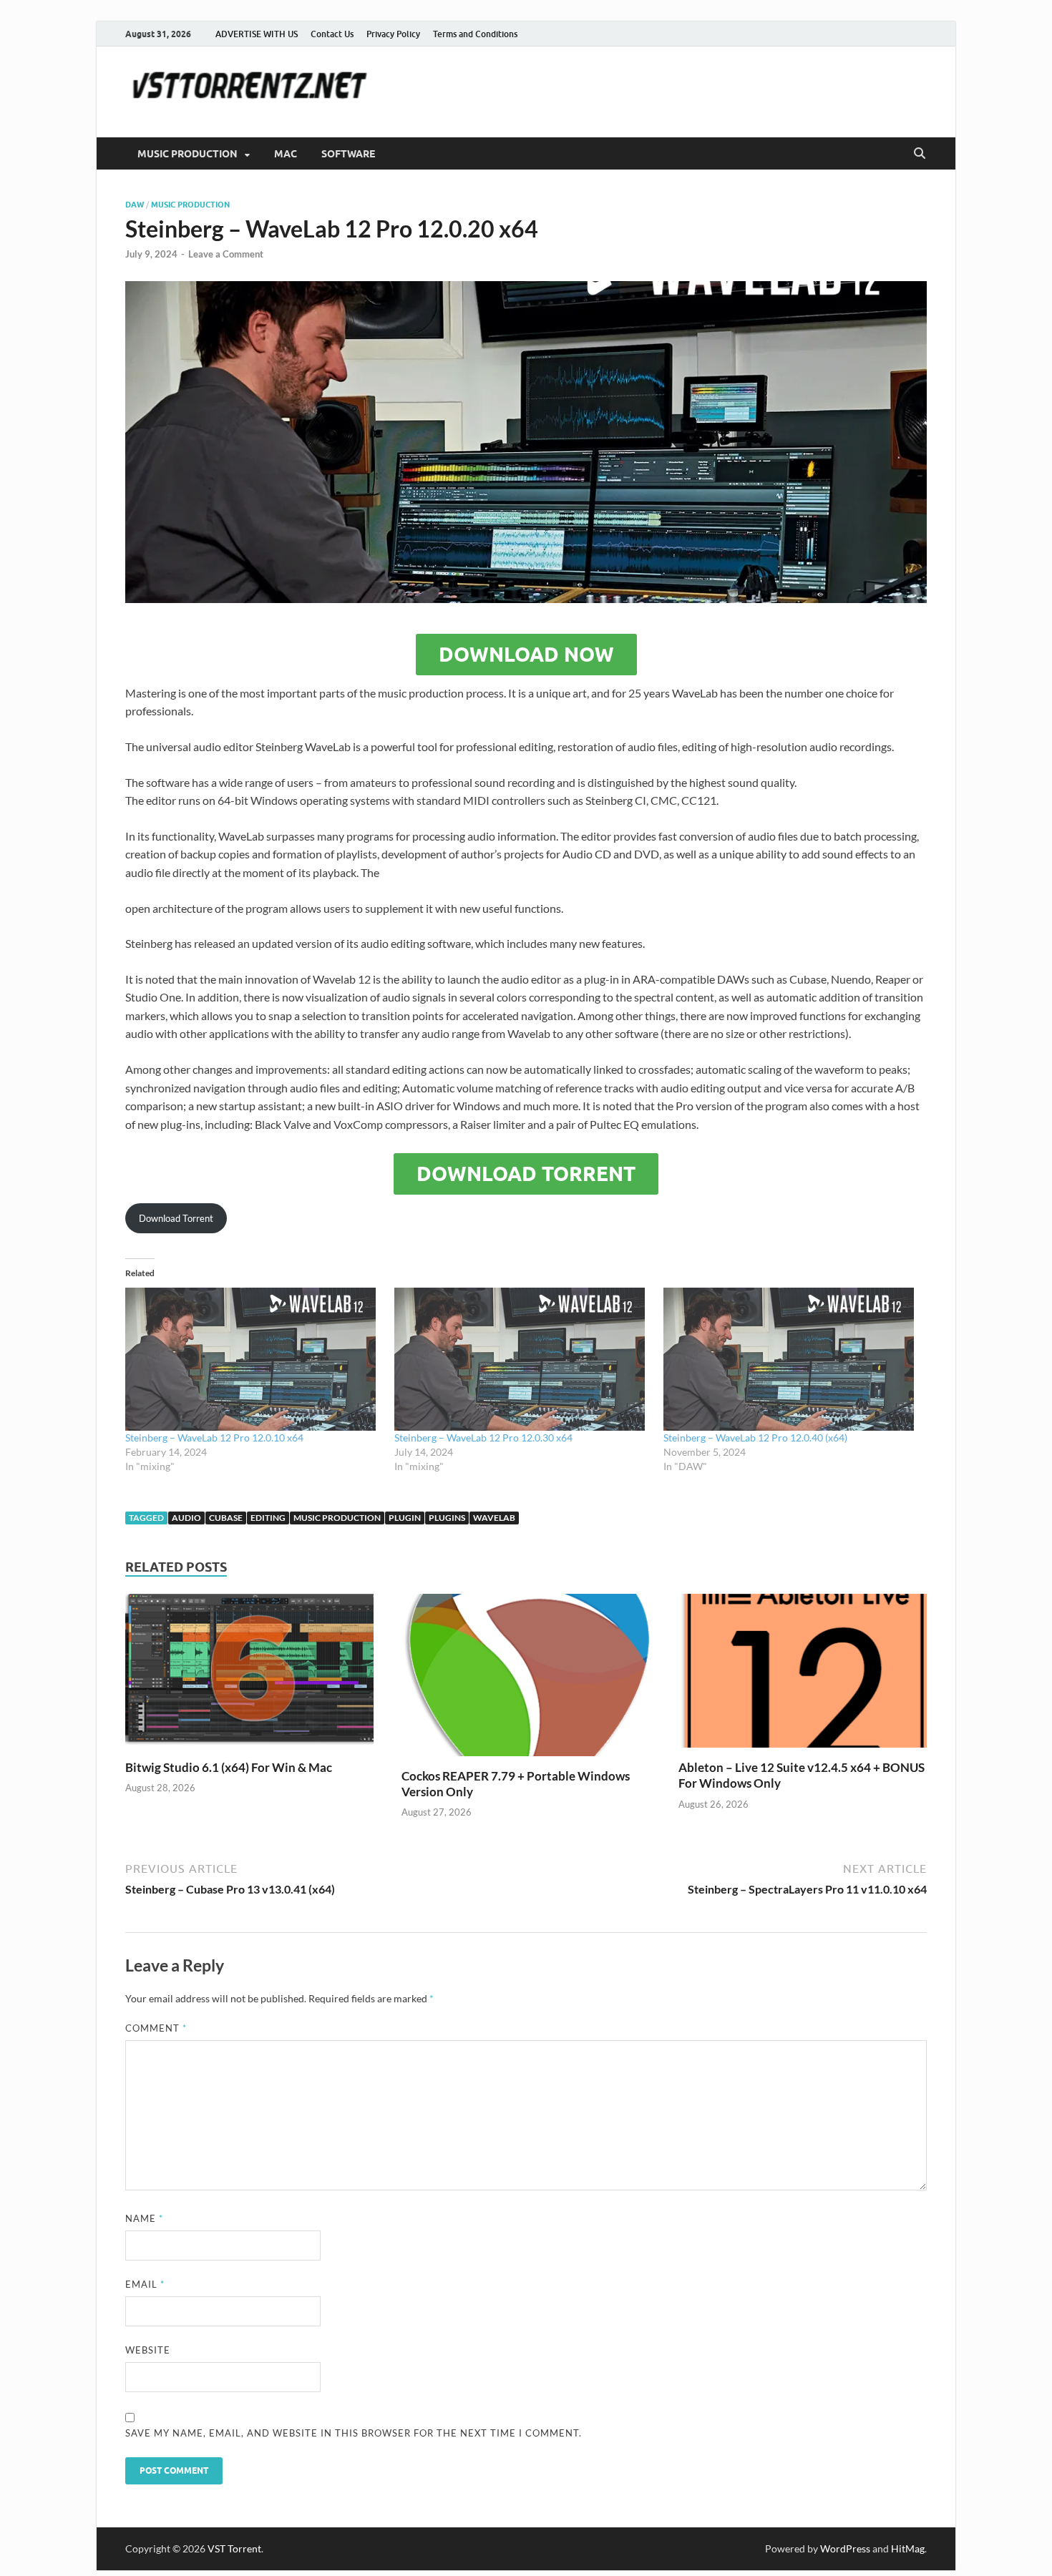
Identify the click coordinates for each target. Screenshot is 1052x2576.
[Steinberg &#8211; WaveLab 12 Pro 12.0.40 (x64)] (791, 1359)
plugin (405, 1518)
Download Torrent (526, 1174)
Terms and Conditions (475, 34)
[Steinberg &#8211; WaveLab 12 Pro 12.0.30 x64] (522, 1359)
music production (190, 205)
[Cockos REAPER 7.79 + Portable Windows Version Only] (526, 1679)
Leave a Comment (226, 254)
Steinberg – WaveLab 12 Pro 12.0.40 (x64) (755, 1438)
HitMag (908, 2548)
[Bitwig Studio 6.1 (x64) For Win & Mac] (249, 1675)
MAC (286, 154)
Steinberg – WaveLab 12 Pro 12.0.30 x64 (483, 1438)
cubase (226, 1518)
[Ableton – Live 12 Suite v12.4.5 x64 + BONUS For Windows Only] (803, 1675)
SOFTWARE (348, 154)
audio (186, 1518)
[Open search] (920, 154)
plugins (447, 1518)
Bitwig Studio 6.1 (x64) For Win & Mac (229, 1767)
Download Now (526, 655)
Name (144, 2218)
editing (268, 1518)
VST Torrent (234, 2548)
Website (148, 2350)
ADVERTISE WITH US (257, 34)
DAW (135, 205)
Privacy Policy (393, 34)
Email (145, 2284)
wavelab (494, 1518)
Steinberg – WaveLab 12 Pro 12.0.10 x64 (214, 1438)
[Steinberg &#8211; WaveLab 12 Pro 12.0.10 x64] (253, 1359)
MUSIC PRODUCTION (187, 154)
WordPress (845, 2548)
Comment (156, 2028)
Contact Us (332, 34)
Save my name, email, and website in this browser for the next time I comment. (354, 2433)
